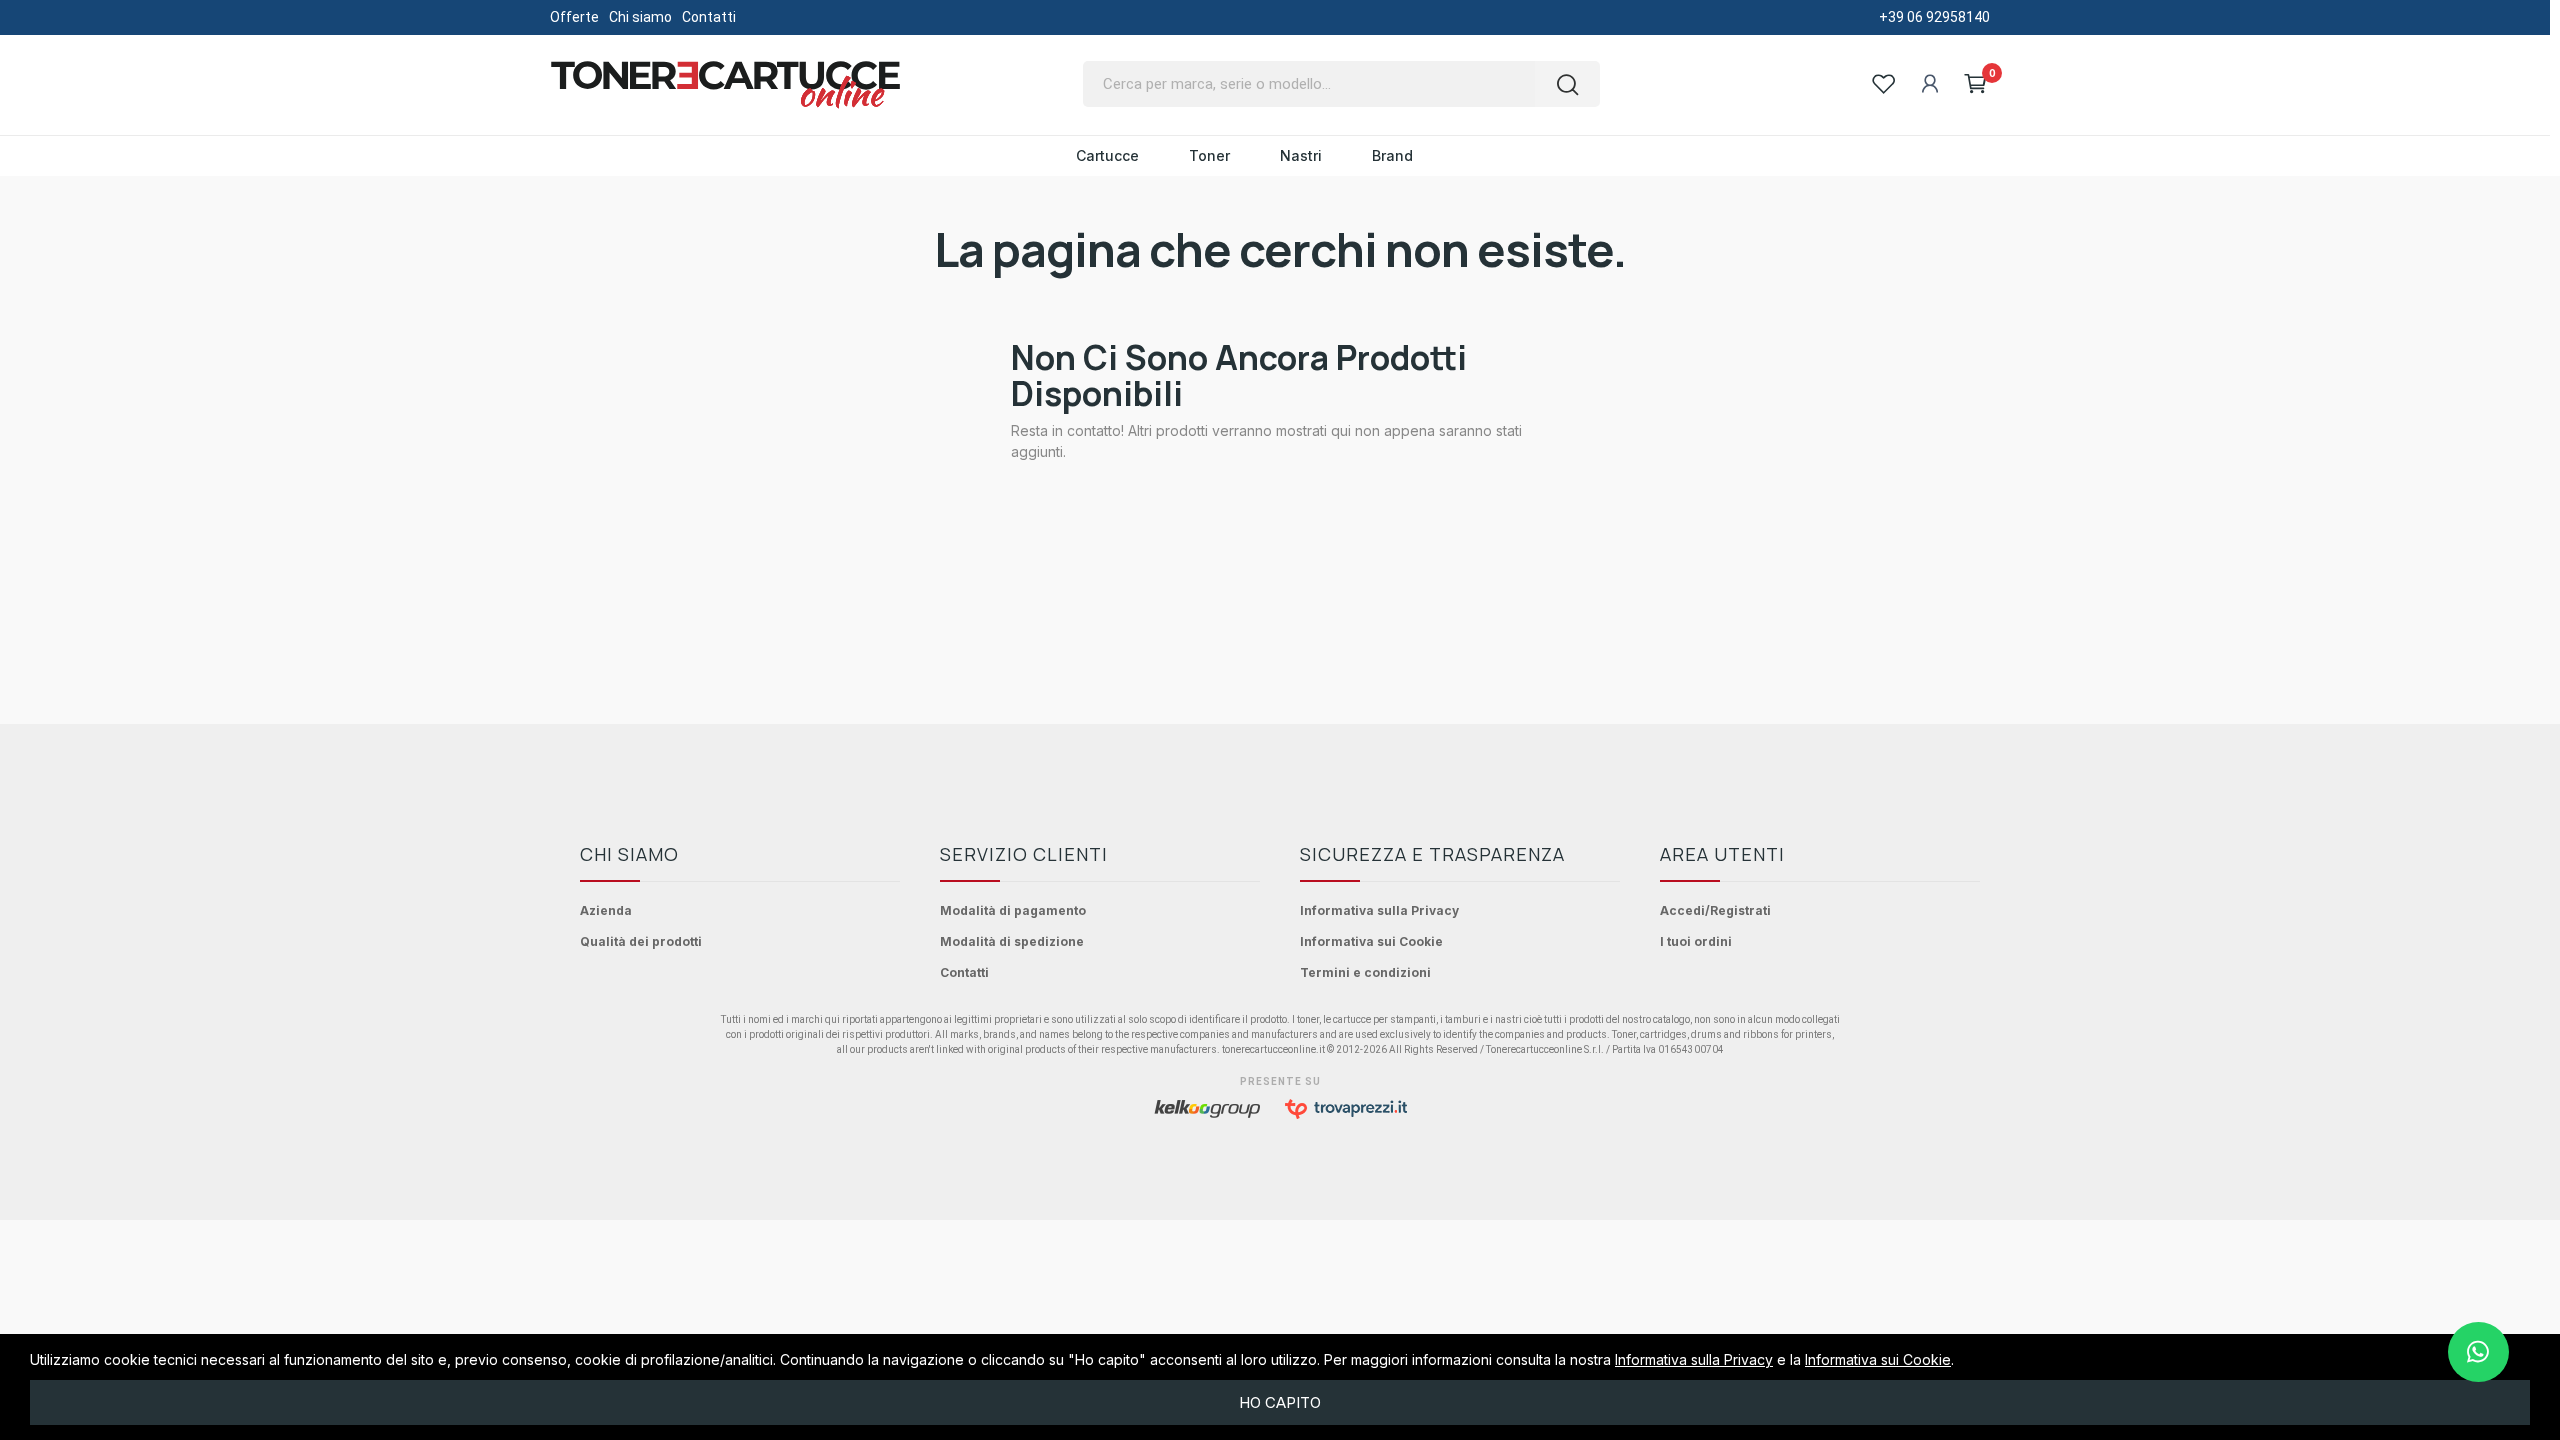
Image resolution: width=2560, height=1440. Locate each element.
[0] (1976, 84)
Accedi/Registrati (1715, 910)
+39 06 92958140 (1934, 17)
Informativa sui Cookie (1371, 941)
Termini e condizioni (1365, 972)
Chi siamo (640, 17)
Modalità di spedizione (1012, 941)
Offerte (574, 17)
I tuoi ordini (1696, 941)
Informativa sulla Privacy (1379, 910)
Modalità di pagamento (1013, 910)
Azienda (606, 910)
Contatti (709, 17)
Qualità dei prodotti (641, 941)
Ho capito (1280, 1402)
